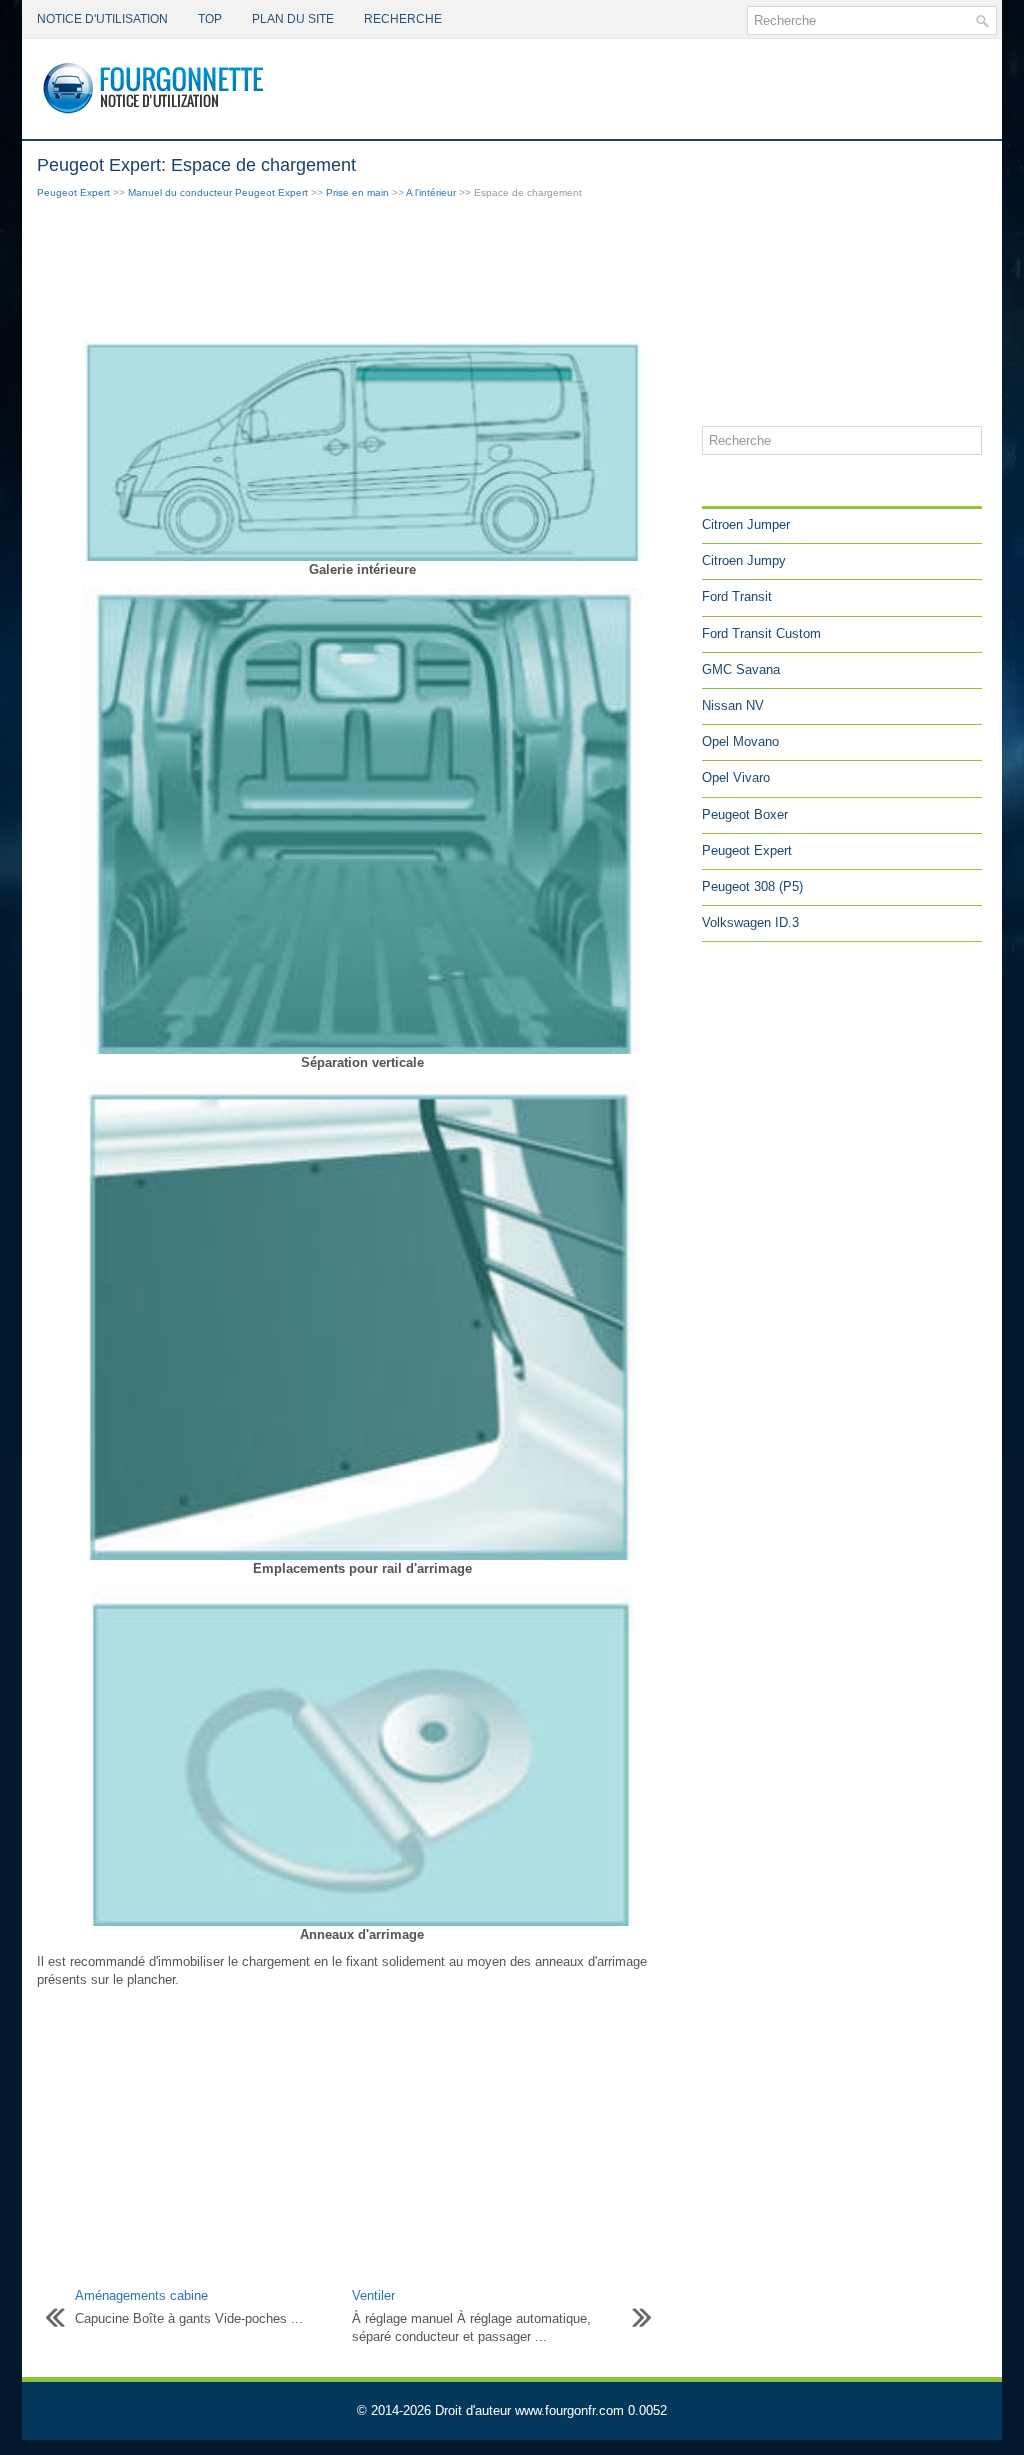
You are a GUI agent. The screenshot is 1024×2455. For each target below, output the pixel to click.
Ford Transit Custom (761, 633)
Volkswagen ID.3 (750, 922)
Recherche (403, 19)
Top (210, 19)
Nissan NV (733, 705)
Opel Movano (740, 741)
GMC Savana (741, 669)
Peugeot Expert (73, 192)
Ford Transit (737, 596)
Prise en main (357, 192)
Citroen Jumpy (744, 560)
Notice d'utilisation (102, 19)
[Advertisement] (362, 272)
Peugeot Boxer (745, 814)
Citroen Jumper (746, 524)
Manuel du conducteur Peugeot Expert (218, 192)
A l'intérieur (431, 192)
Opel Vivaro (736, 777)
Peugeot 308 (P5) (752, 886)
